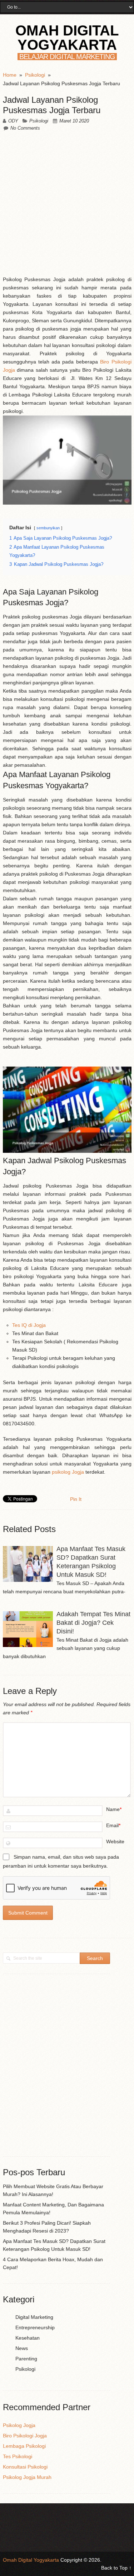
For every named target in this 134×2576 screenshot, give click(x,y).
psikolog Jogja (68, 1472)
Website (115, 1841)
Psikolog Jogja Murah (27, 2477)
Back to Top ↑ (116, 2568)
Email (112, 1825)
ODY (13, 121)
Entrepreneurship (35, 2327)
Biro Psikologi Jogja (25, 2436)
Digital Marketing (34, 2317)
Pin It (76, 1499)
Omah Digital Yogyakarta (67, 38)
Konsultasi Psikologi (25, 2467)
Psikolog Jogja (19, 2425)
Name (113, 1809)
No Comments (25, 128)
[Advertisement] (67, 205)
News (22, 2348)
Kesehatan (28, 2338)
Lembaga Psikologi (24, 2446)
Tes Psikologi (18, 2456)
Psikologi (39, 121)
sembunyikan (48, 528)
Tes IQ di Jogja (29, 1325)
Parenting (26, 2359)
